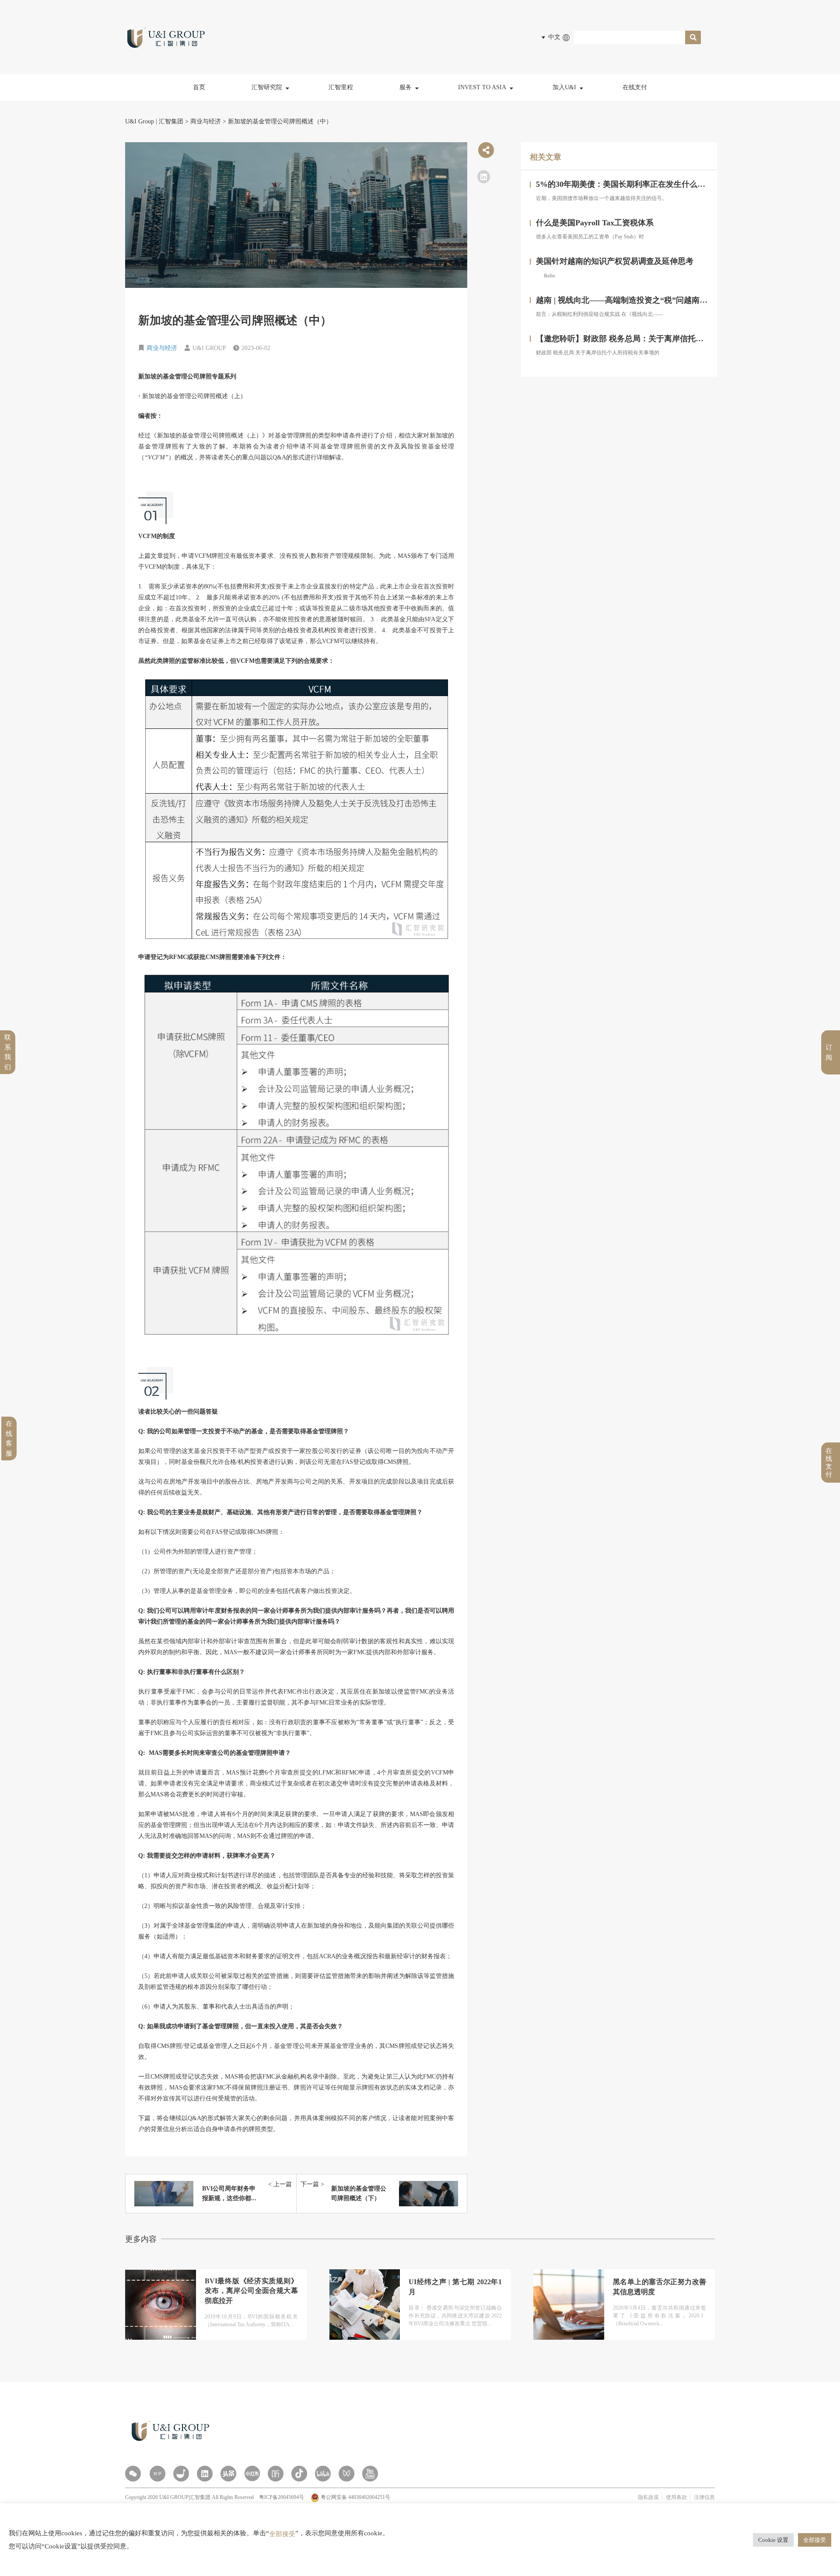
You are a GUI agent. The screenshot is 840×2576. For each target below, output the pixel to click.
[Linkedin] (205, 2474)
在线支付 (635, 87)
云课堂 (268, 129)
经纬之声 (271, 149)
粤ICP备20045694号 (282, 2497)
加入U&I (564, 87)
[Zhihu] (157, 2474)
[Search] (693, 37)
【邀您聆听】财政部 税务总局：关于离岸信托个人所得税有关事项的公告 (663, 339)
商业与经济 (162, 348)
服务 (406, 87)
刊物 (265, 168)
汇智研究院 (267, 87)
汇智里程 (341, 87)
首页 (199, 87)
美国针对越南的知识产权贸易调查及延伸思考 (615, 261)
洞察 (265, 110)
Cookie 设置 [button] (773, 2540)
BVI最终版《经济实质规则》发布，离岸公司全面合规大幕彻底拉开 (251, 2291)
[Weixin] (133, 2474)
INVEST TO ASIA (482, 87)
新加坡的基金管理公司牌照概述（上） (192, 396)
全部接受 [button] (815, 2540)
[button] (484, 177)
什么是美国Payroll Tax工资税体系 (595, 223)
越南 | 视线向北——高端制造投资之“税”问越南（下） (630, 300)
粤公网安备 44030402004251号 (355, 2497)
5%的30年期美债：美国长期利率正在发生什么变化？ (628, 184)
